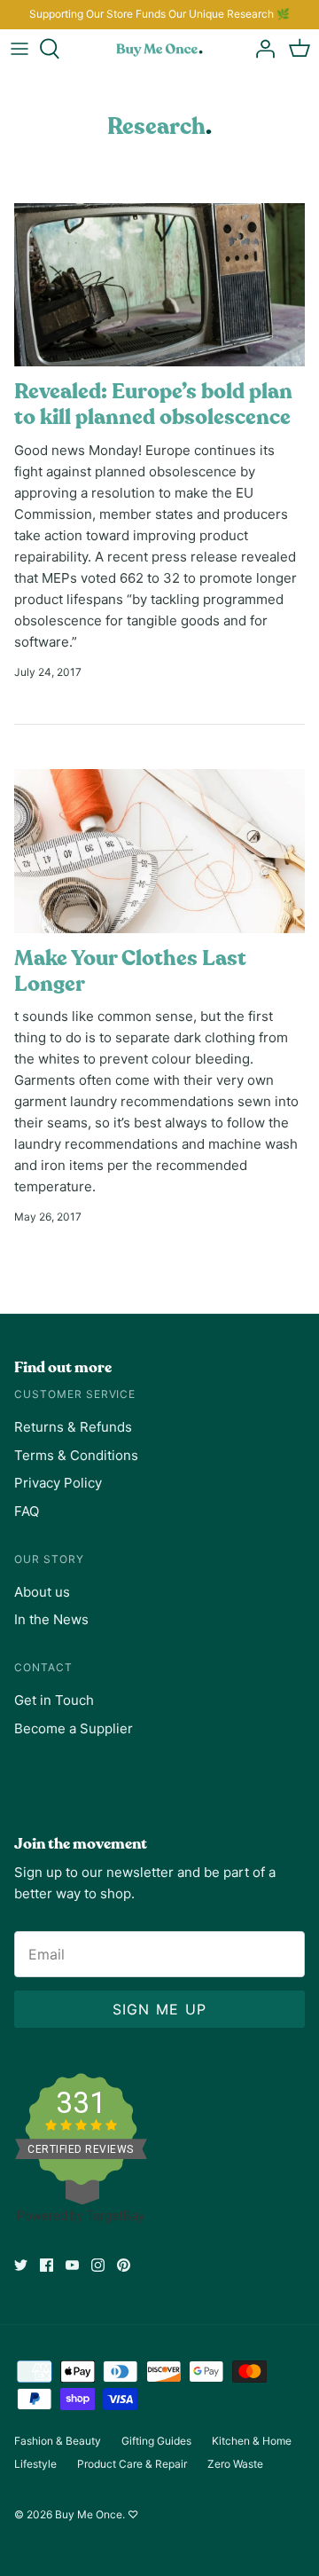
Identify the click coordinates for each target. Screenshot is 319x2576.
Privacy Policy (58, 1483)
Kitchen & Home (252, 2441)
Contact (43, 1667)
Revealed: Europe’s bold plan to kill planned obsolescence (153, 404)
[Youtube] (72, 2265)
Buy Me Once (89, 2514)
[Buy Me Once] (159, 49)
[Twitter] (21, 2265)
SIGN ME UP (160, 2009)
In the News (51, 1619)
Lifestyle (35, 2464)
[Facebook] (47, 2265)
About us (42, 1592)
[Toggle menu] (19, 49)
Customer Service (75, 1394)
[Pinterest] (124, 2265)
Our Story (49, 1559)
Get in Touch (54, 1700)
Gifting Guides (156, 2441)
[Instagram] (98, 2265)
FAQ (27, 1511)
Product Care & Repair (132, 2464)
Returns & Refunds (73, 1427)
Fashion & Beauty (58, 2441)
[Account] (261, 49)
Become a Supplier (74, 1728)
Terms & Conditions (76, 1455)
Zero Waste (235, 2464)
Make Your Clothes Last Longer (130, 971)
